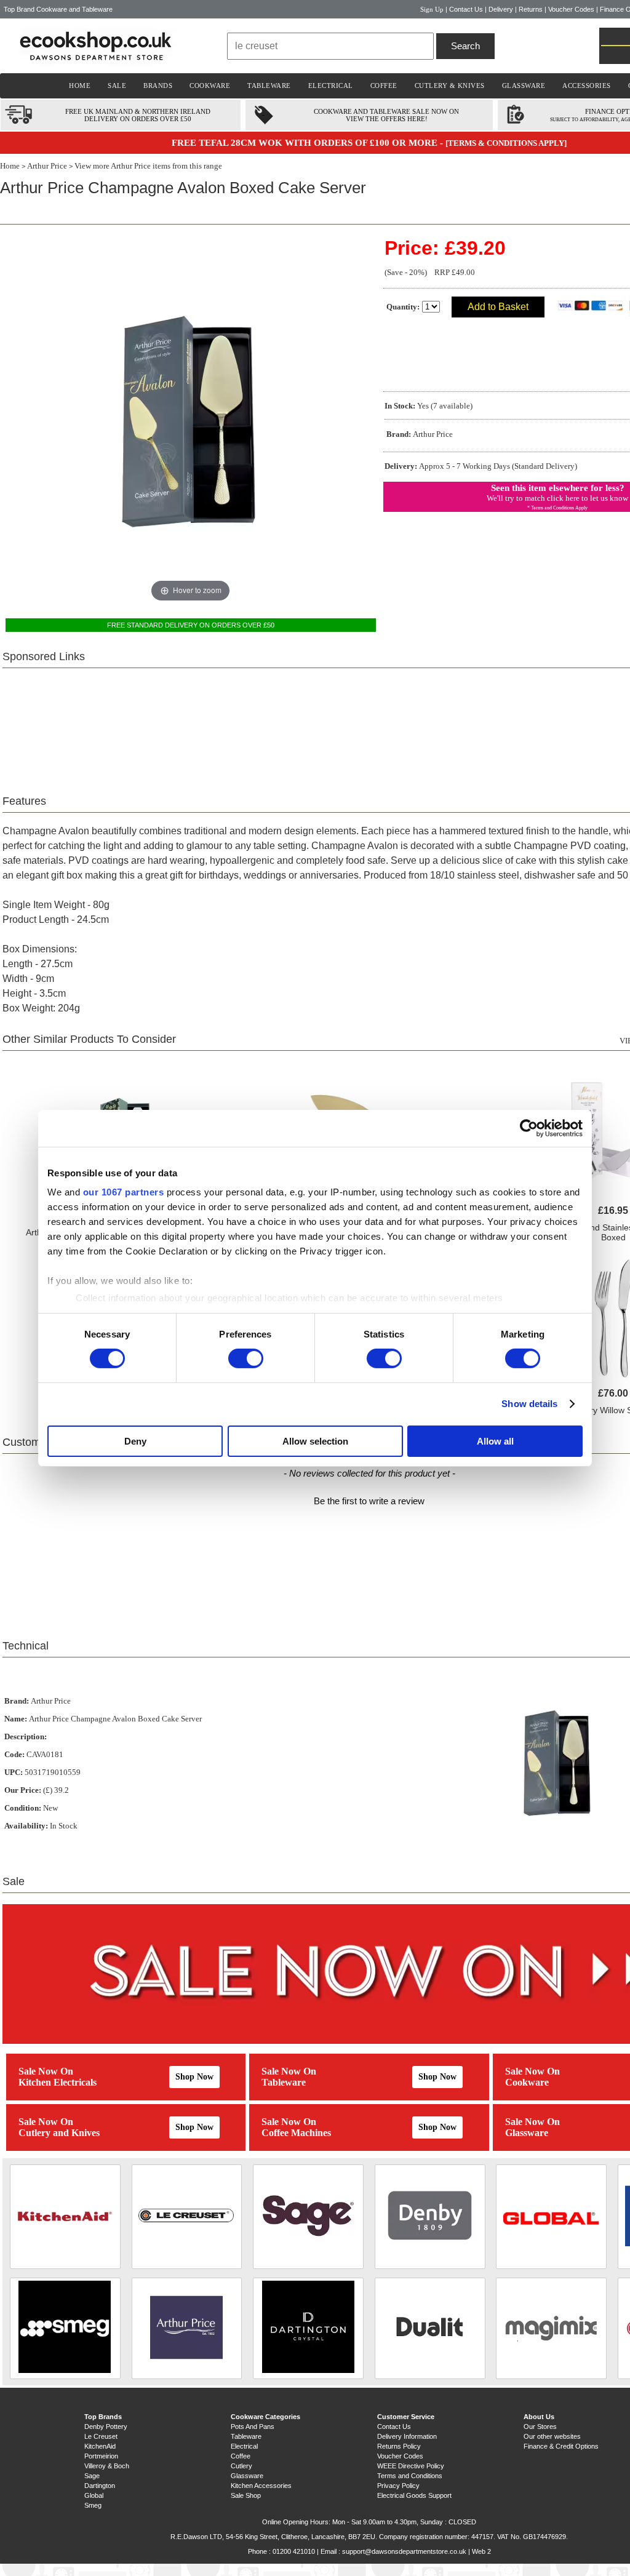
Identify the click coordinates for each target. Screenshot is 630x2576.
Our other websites (552, 2436)
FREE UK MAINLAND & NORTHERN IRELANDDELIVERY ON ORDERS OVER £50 (138, 115)
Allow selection (315, 1441)
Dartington (100, 2486)
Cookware (527, 2082)
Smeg (93, 2505)
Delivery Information (407, 2436)
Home (10, 166)
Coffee (241, 2456)
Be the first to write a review (369, 1501)
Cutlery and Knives (59, 2133)
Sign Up (432, 9)
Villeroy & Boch (107, 2466)
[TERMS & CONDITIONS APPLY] (506, 143)
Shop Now (194, 2077)
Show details (529, 1404)
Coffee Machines (296, 2133)
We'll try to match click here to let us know (557, 498)
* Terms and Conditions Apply (557, 508)
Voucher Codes (571, 9)
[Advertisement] (369, 724)
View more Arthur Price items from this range (148, 166)
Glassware (527, 2133)
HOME (80, 86)
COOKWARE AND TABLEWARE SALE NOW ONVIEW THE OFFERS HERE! (386, 115)
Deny (135, 1441)
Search (465, 46)
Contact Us (466, 9)
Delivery (501, 9)
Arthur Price (47, 166)
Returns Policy (399, 2446)
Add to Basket (498, 307)
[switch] (246, 1358)
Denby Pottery (106, 2426)
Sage (92, 2476)
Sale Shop (246, 2495)
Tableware (284, 2082)
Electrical (244, 2446)
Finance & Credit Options (561, 2446)
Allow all (495, 1441)
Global (94, 2495)
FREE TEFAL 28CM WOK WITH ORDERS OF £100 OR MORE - (309, 143)
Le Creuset (101, 2436)
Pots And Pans (253, 2426)
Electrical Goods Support (414, 2495)
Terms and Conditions (410, 2476)
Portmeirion (101, 2456)
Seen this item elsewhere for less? (558, 488)
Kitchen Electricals (58, 2082)
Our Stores (540, 2426)
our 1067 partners (124, 1192)
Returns (531, 9)
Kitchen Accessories (261, 2486)
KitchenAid (100, 2446)
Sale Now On (46, 2071)
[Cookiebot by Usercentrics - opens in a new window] (529, 1128)
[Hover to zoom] (191, 420)
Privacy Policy (398, 2486)
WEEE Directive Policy (411, 2466)
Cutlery (241, 2466)
